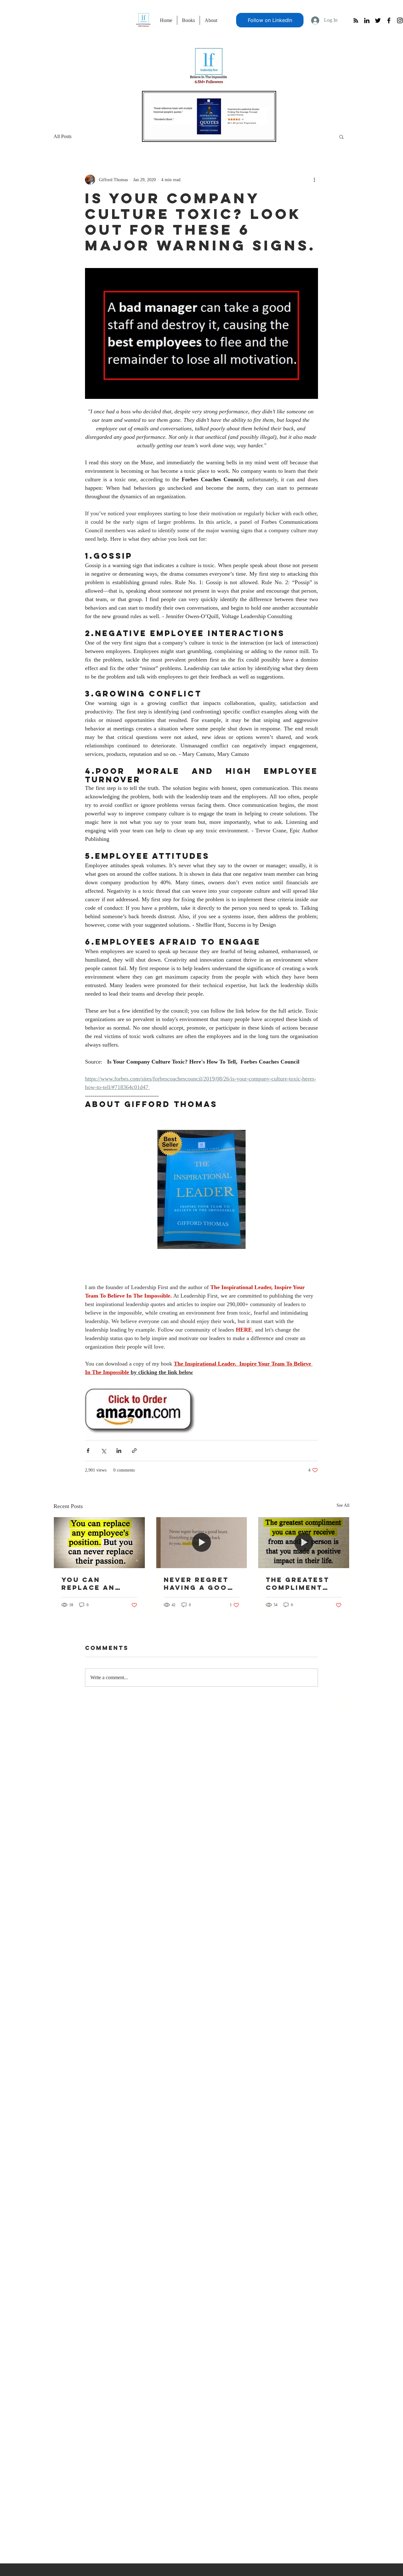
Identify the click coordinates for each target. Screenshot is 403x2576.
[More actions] (314, 180)
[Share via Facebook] (88, 1451)
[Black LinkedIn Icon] (367, 20)
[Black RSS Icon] (356, 20)
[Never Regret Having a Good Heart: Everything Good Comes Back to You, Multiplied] (202, 1543)
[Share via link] (134, 1451)
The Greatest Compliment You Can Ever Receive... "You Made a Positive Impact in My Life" (303, 1584)
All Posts (62, 136)
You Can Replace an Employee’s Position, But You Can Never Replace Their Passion (96, 1584)
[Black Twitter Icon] (378, 20)
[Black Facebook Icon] (389, 20)
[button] (341, 137)
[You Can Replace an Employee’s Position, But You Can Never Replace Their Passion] (99, 1543)
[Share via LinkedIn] (119, 1451)
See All (343, 1505)
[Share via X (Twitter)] (103, 1451)
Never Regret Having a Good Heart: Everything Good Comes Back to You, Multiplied (199, 1584)
